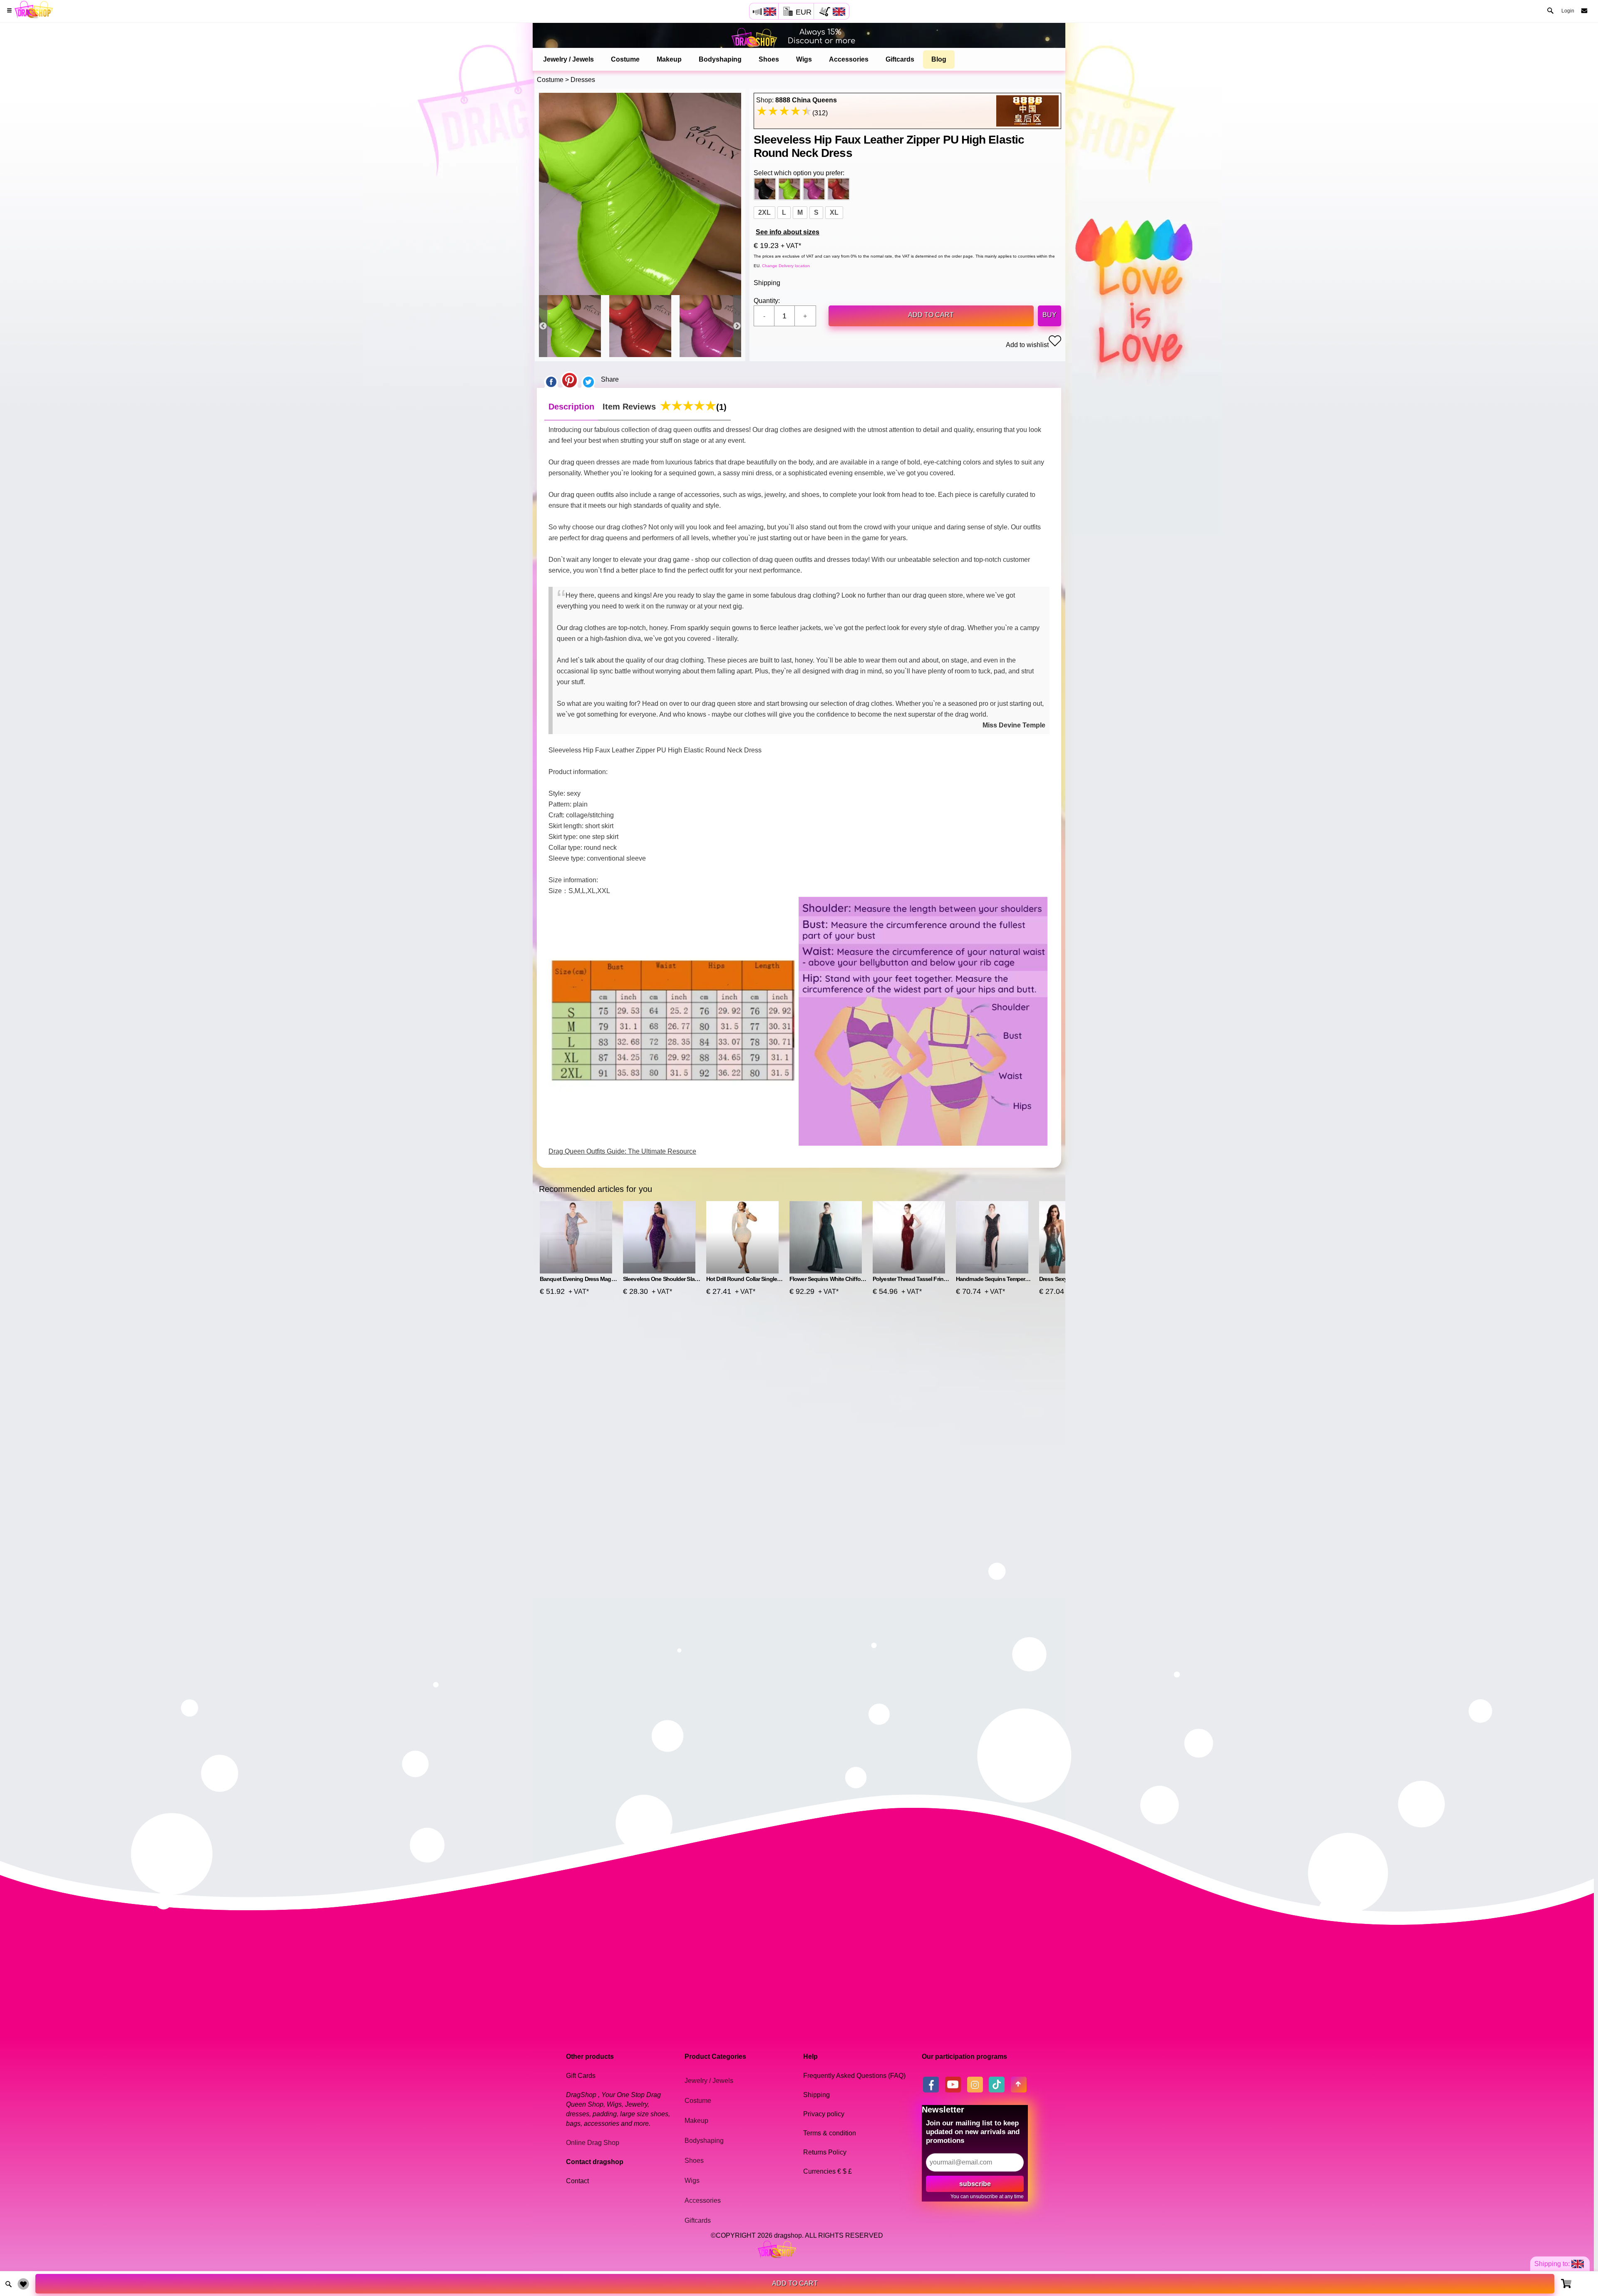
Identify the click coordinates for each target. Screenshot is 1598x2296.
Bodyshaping (720, 59)
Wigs (804, 59)
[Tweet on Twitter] (588, 380)
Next (737, 326)
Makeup (669, 59)
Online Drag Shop (593, 2143)
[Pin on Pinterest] (569, 380)
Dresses (583, 80)
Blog (939, 59)
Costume (625, 59)
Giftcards (900, 59)
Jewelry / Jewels (568, 59)
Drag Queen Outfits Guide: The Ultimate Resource (622, 1151)
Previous (543, 326)
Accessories (849, 59)
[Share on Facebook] (551, 380)
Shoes (769, 59)
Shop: (797, 100)
